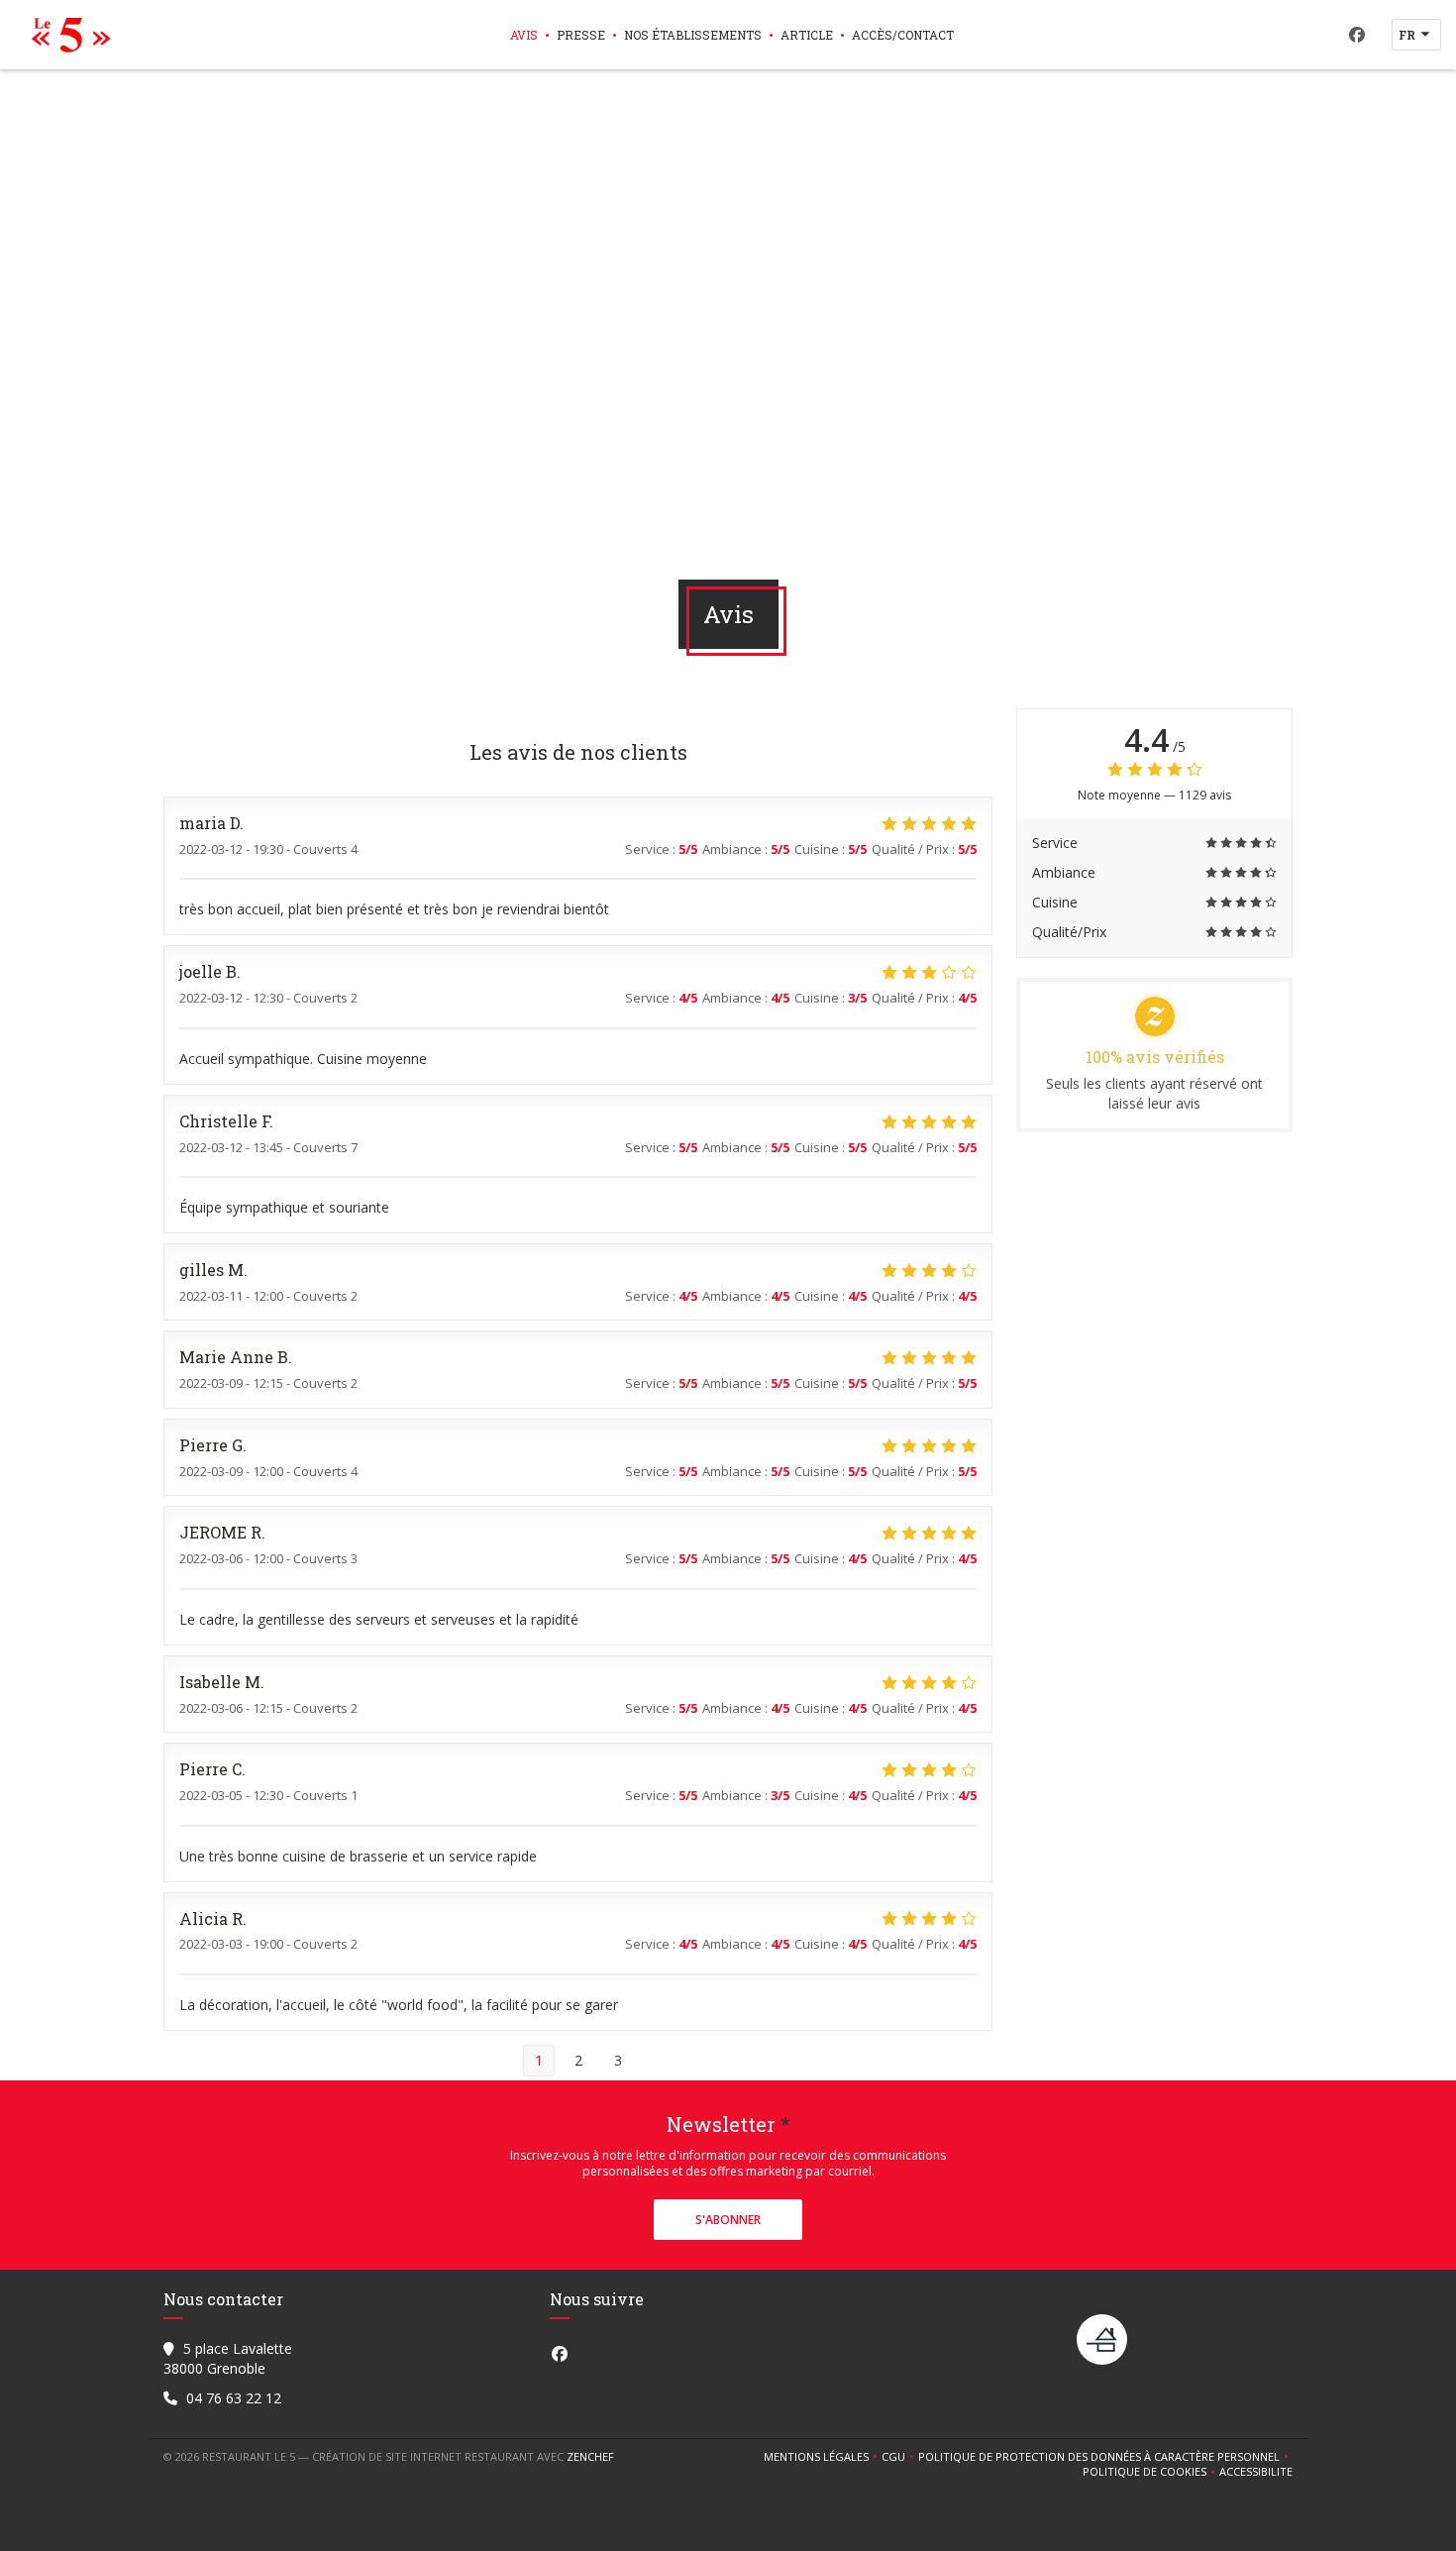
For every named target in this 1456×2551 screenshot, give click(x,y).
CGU (900, 2457)
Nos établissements (693, 35)
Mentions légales (823, 2457)
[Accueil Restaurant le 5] (66, 35)
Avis (524, 35)
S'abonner (728, 2220)
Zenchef (590, 2456)
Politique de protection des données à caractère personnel (1102, 2457)
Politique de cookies (1151, 2472)
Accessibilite (1256, 2472)
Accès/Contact (903, 35)
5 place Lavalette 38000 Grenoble (228, 2358)
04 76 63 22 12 (234, 2398)
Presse (581, 35)
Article (807, 35)
